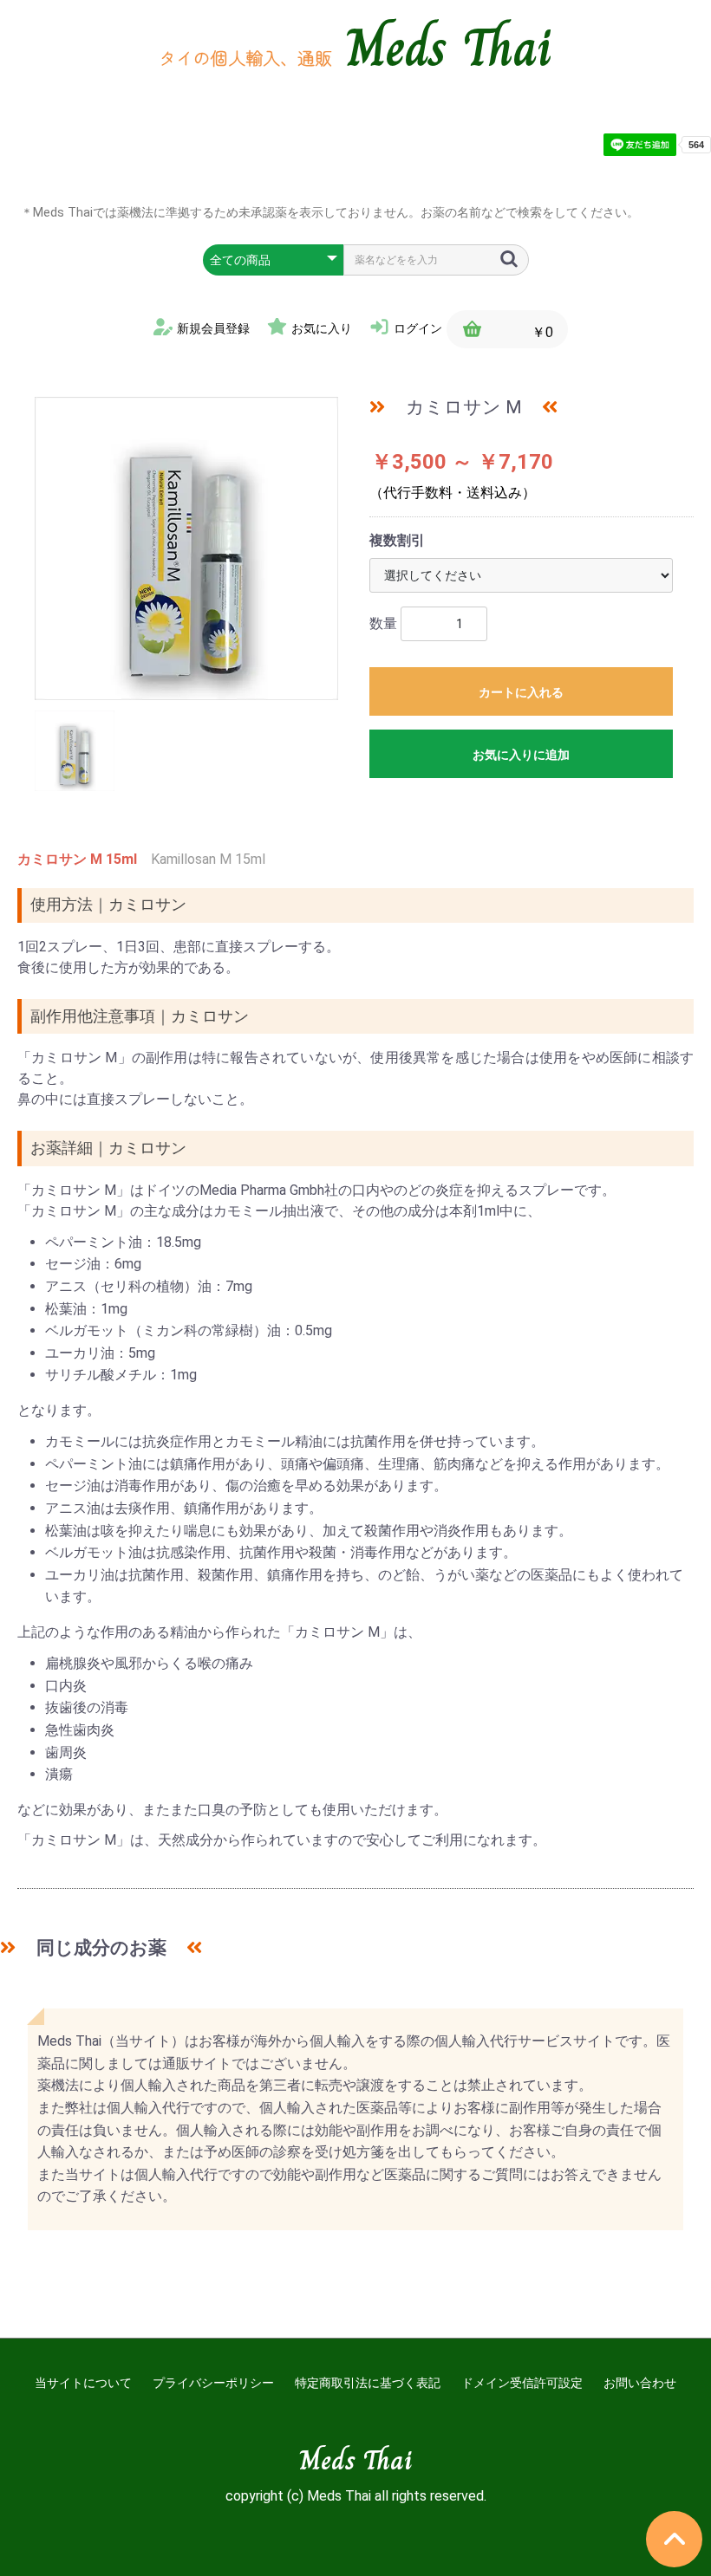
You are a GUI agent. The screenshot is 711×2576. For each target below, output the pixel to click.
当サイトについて (83, 2383)
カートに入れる (521, 692)
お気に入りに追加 (521, 755)
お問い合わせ (640, 2383)
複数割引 (397, 540)
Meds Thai (449, 48)
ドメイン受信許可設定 (522, 2383)
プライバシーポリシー (213, 2383)
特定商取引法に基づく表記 (368, 2383)
